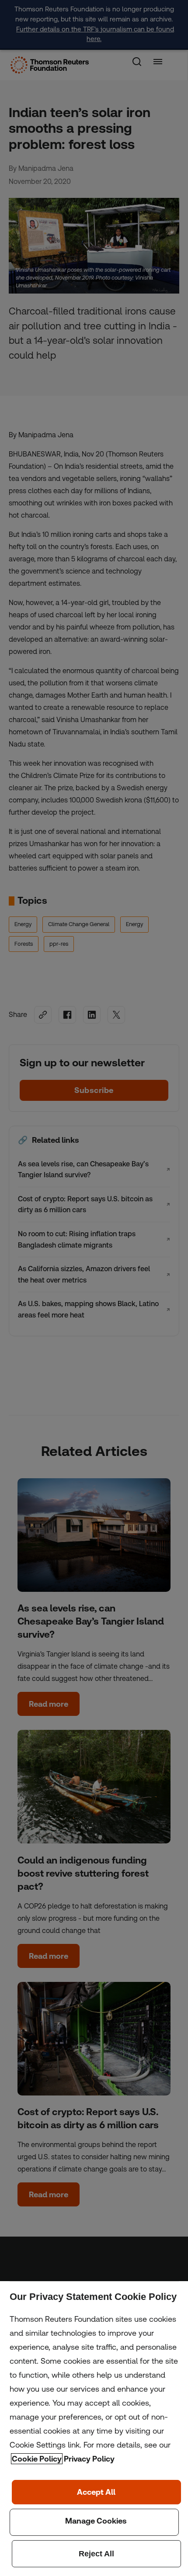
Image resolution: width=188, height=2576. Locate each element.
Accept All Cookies (96, 2492)
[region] (94, 2429)
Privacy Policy (89, 2459)
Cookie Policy (37, 2459)
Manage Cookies (94, 2522)
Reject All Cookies (96, 2554)
